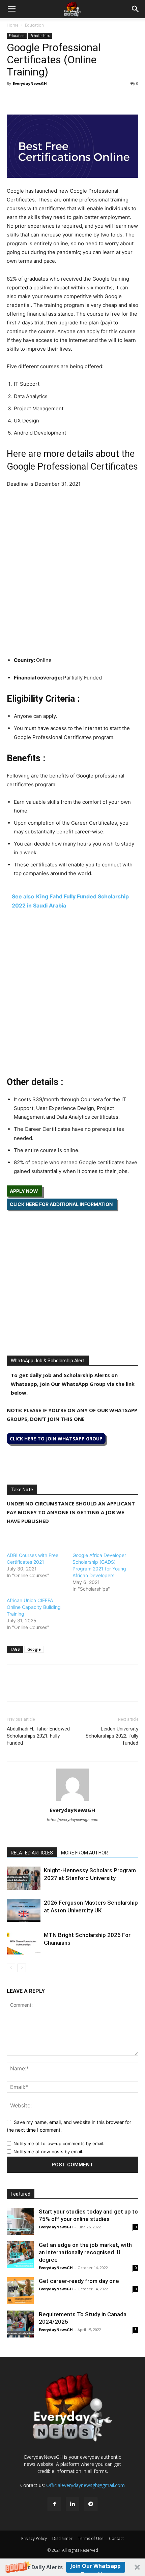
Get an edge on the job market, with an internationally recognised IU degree (85, 2252)
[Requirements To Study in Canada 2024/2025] (20, 2324)
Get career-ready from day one (79, 2281)
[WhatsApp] (45, 99)
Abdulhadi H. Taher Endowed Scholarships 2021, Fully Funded (38, 1736)
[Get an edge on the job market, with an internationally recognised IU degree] (20, 2255)
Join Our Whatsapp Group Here (96, 2567)
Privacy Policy (34, 2538)
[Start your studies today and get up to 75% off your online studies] (20, 2221)
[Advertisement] (72, 570)
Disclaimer (62, 2538)
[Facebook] (13, 99)
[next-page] (22, 1968)
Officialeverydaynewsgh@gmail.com (85, 2485)
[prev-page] (11, 1968)
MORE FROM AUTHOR (84, 1853)
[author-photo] (72, 1801)
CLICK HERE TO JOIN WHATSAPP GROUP (56, 1439)
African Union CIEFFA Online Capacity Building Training (34, 1607)
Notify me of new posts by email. (48, 2152)
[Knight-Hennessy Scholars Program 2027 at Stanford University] (24, 1878)
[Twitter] (29, 99)
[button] (72, 2567)
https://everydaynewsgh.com (73, 1820)
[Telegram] (76, 99)
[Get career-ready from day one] (20, 2291)
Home (13, 25)
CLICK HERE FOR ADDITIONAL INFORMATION (62, 1204)
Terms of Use (91, 2538)
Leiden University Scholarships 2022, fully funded (112, 1736)
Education (34, 25)
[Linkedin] (60, 99)
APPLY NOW (24, 1191)
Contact (116, 2538)
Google (34, 1649)
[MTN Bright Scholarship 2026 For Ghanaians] (24, 1943)
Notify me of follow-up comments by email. (59, 2143)
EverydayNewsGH (30, 83)
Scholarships (40, 36)
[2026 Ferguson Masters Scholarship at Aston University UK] (24, 1911)
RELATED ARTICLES (32, 1853)
